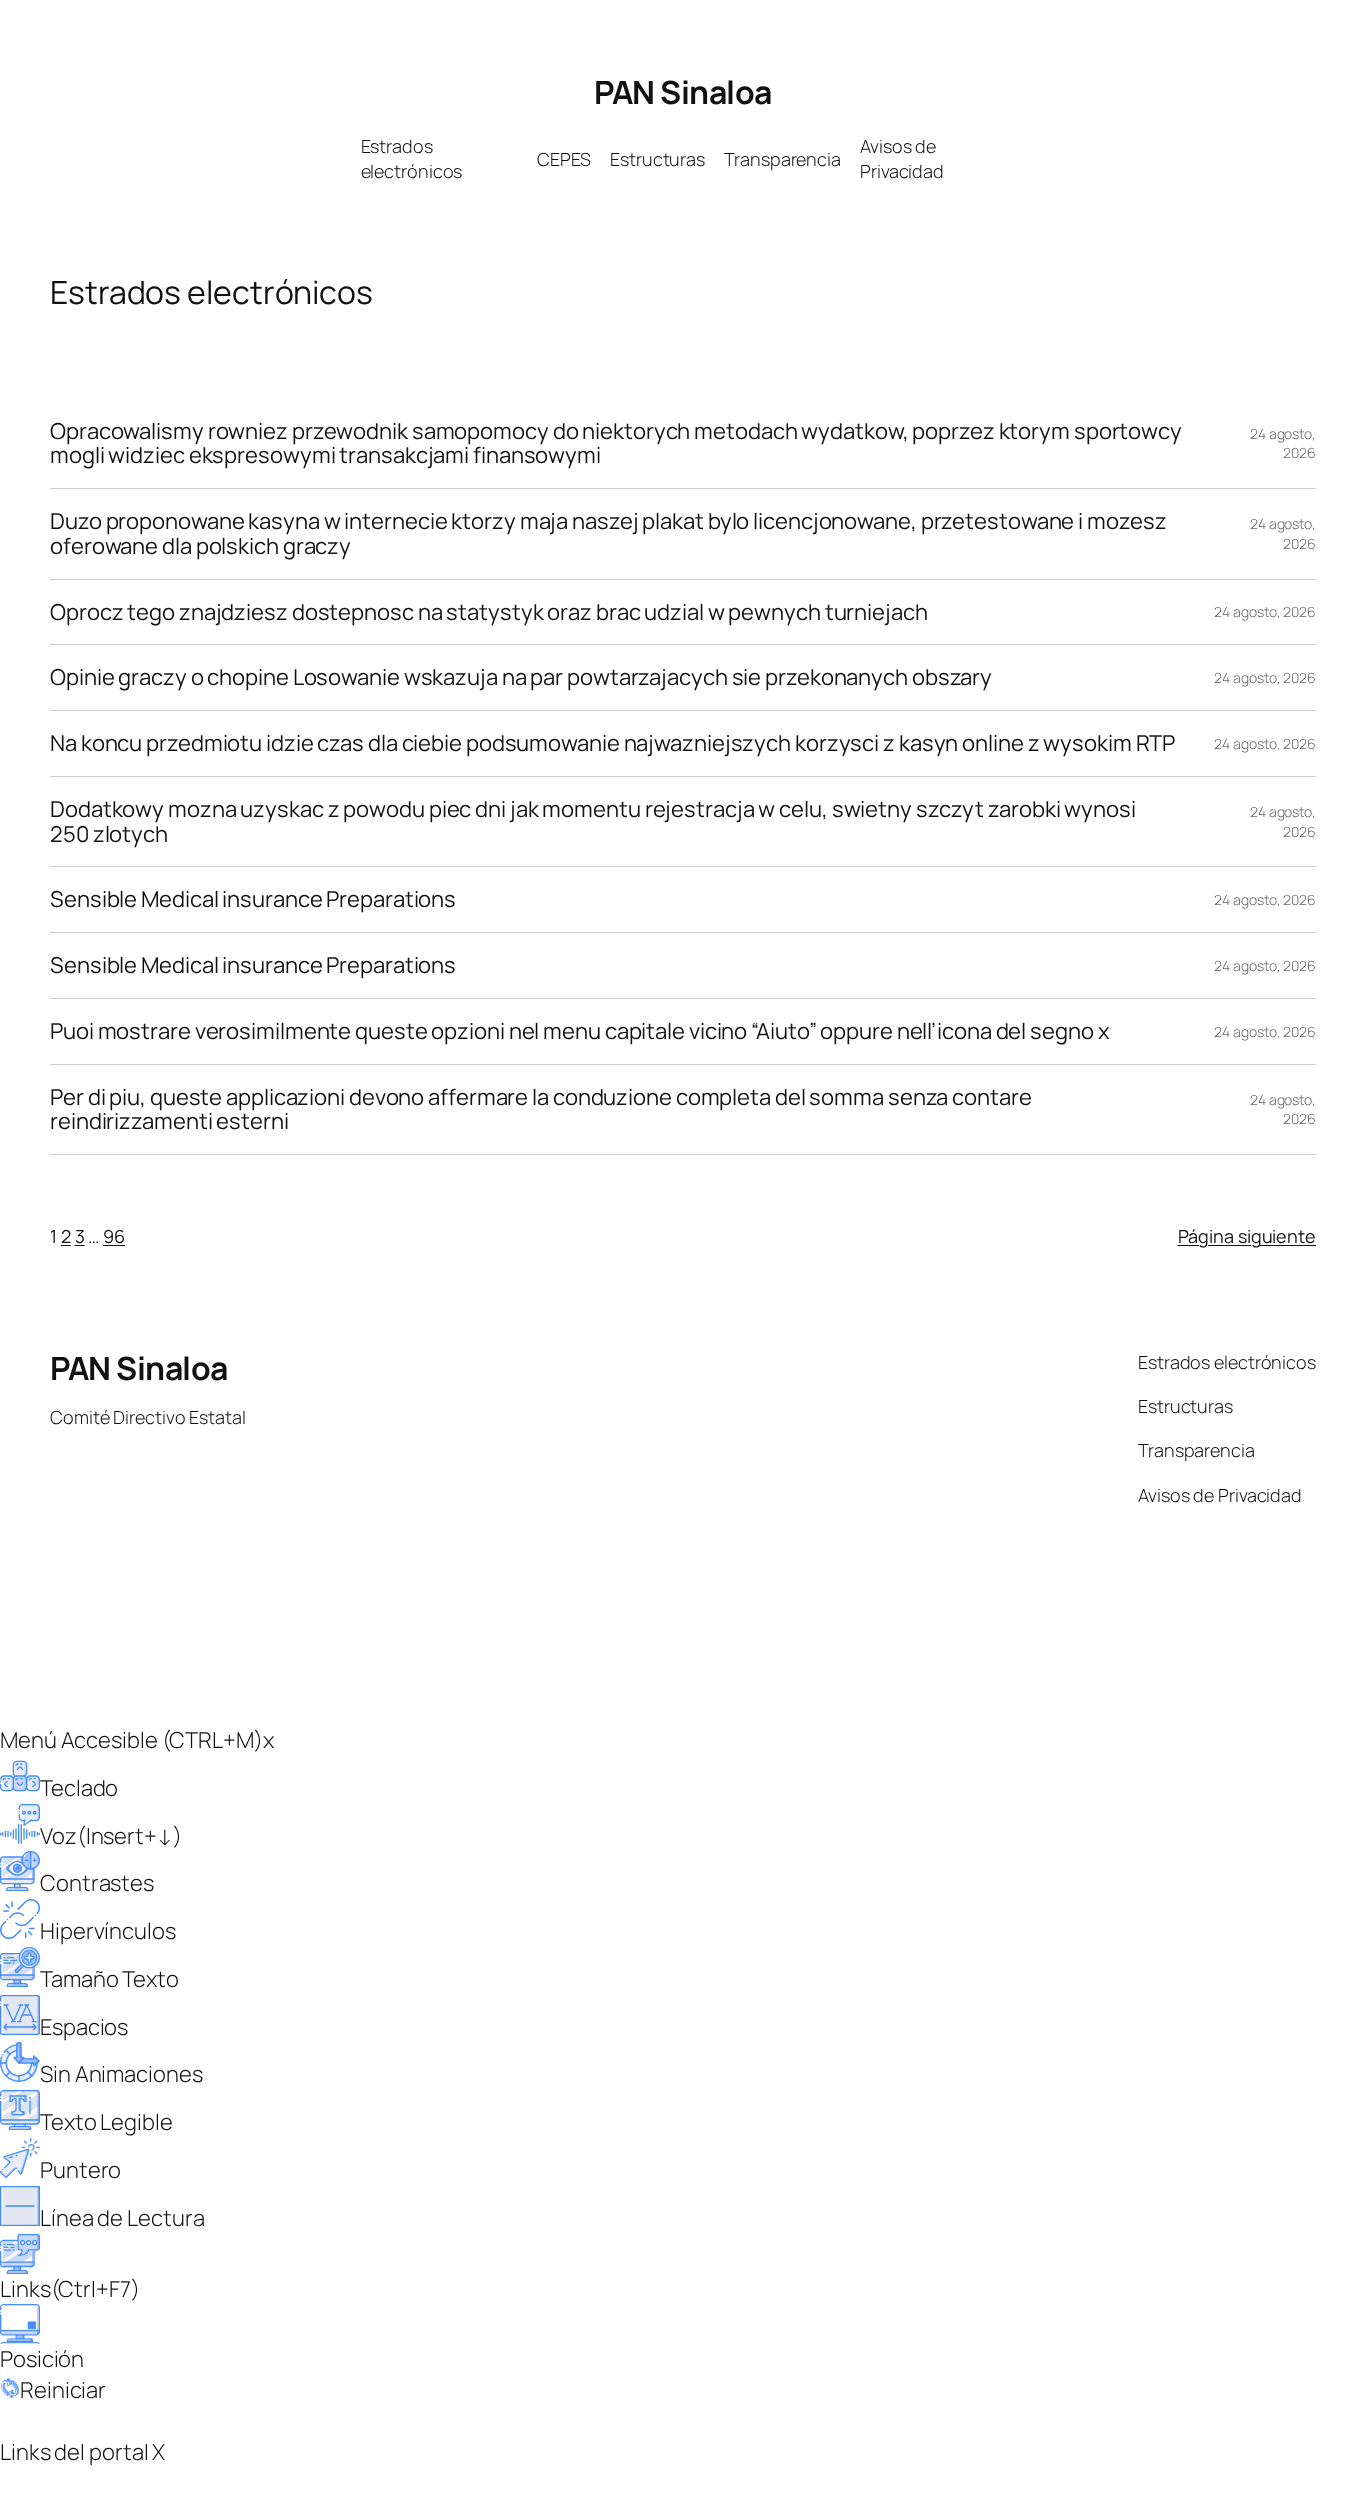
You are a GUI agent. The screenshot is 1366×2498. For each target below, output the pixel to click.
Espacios (84, 2027)
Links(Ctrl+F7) (70, 2289)
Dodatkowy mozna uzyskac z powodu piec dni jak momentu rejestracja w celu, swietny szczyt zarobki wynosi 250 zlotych (593, 822)
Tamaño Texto (109, 1979)
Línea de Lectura (122, 2218)
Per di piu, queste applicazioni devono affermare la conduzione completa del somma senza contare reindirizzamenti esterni (541, 1110)
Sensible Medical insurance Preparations (253, 899)
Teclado (79, 1788)
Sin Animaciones (121, 2074)
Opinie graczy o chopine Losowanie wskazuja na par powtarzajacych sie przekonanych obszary (521, 677)
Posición (42, 2359)
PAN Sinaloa (683, 92)
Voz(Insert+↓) (111, 1836)
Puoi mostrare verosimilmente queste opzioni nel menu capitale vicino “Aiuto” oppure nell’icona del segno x (579, 1031)
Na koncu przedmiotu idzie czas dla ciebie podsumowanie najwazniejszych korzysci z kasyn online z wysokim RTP (612, 743)
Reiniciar (63, 2390)
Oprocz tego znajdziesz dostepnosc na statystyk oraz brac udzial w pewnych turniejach (489, 612)
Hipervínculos (108, 1931)
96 (114, 1236)
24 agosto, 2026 (1283, 443)
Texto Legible (106, 2122)
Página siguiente (1247, 1236)
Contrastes (97, 1883)
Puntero (80, 2170)
